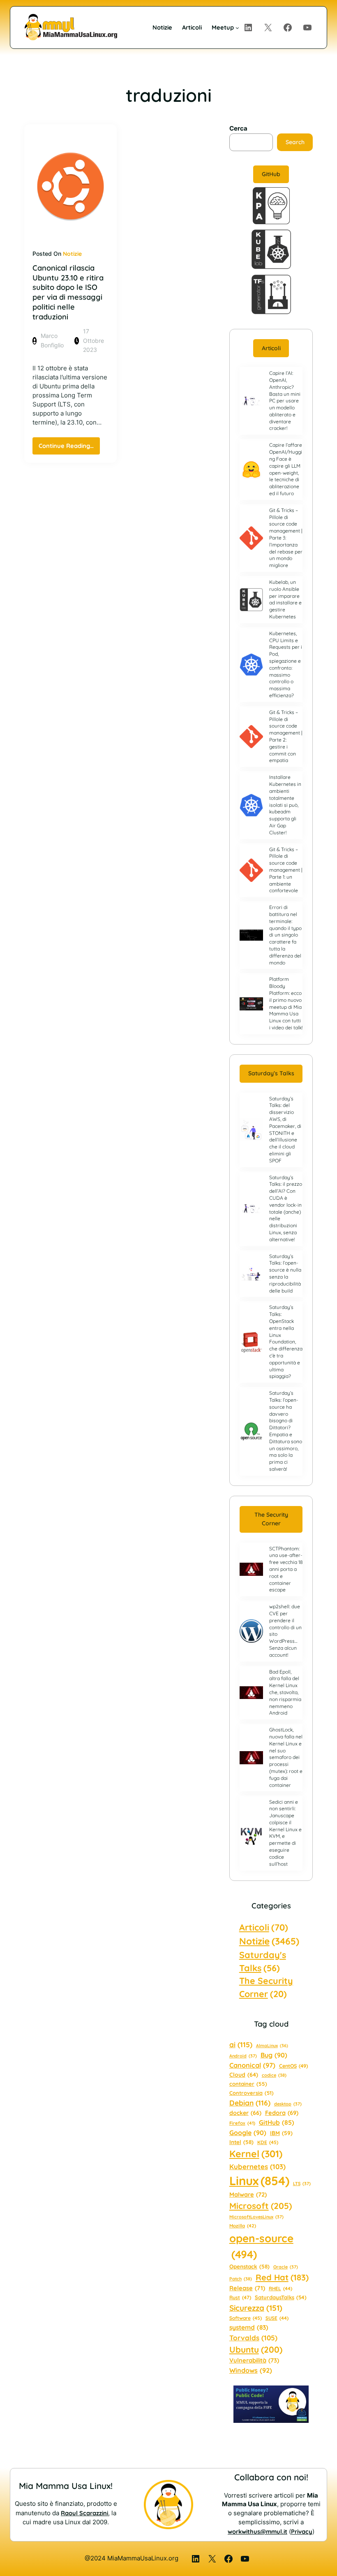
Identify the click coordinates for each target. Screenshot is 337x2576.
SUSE (277, 2318)
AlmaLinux (272, 2046)
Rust (240, 2297)
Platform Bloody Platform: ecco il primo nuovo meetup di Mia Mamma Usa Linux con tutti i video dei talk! (286, 1003)
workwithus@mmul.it (257, 2531)
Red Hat (282, 2277)
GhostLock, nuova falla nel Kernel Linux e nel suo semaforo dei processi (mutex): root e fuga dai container (286, 1757)
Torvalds (253, 2338)
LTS (302, 2183)
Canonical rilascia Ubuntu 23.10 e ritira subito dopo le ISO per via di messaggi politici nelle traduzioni (68, 292)
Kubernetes (257, 2166)
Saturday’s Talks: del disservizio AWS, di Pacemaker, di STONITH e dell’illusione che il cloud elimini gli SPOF (285, 1130)
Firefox (242, 2123)
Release (247, 2288)
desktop (288, 2104)
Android (243, 2056)
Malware (248, 2194)
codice (274, 2075)
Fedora (282, 2113)
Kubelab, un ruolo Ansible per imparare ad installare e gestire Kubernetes (285, 599)
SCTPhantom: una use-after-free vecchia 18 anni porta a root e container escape (286, 1569)
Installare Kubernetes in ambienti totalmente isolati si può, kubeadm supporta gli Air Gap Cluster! (285, 805)
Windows (251, 2370)
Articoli (271, 348)
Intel (241, 2142)
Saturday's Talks (263, 1961)
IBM (281, 2133)
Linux (259, 2181)
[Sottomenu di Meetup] (237, 27)
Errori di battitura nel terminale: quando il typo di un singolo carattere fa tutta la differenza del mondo (285, 935)
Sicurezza (256, 2308)
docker (245, 2113)
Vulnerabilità (254, 2360)
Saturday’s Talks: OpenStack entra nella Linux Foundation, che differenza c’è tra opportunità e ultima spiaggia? (286, 1342)
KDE (268, 2142)
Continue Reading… (69, 448)
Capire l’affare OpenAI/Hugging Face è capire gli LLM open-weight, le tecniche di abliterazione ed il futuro (286, 469)
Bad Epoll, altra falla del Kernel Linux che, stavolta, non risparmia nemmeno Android (285, 1692)
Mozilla (243, 2226)
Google (248, 2133)
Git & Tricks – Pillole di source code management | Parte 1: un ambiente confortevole (286, 870)
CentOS (293, 2066)
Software (246, 2318)
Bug (274, 2055)
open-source (261, 2246)
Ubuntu (256, 2349)
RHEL (280, 2288)
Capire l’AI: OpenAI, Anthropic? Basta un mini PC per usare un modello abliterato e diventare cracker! (285, 401)
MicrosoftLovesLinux (256, 2217)
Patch (241, 2279)
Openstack (249, 2266)
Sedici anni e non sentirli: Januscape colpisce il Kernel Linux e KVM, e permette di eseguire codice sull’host (285, 1833)
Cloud (244, 2074)
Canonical (252, 2065)
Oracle (286, 2267)
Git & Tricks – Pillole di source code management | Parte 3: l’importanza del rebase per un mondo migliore (286, 538)
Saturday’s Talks (271, 1073)
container (248, 2084)
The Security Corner (271, 1519)
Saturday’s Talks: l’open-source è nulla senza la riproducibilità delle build (285, 1273)
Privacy (302, 2531)
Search (295, 142)
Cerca (238, 129)
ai (241, 2044)
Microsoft (261, 2206)
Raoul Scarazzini (84, 2513)
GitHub (271, 174)
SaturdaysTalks (281, 2297)
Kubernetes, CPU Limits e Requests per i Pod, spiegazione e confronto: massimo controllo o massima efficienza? (286, 664)
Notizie (72, 254)
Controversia (252, 2093)
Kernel (256, 2154)
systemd (249, 2327)
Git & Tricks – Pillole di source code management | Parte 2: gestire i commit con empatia (286, 736)
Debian (250, 2103)
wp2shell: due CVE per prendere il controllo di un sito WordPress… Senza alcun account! (285, 1631)
